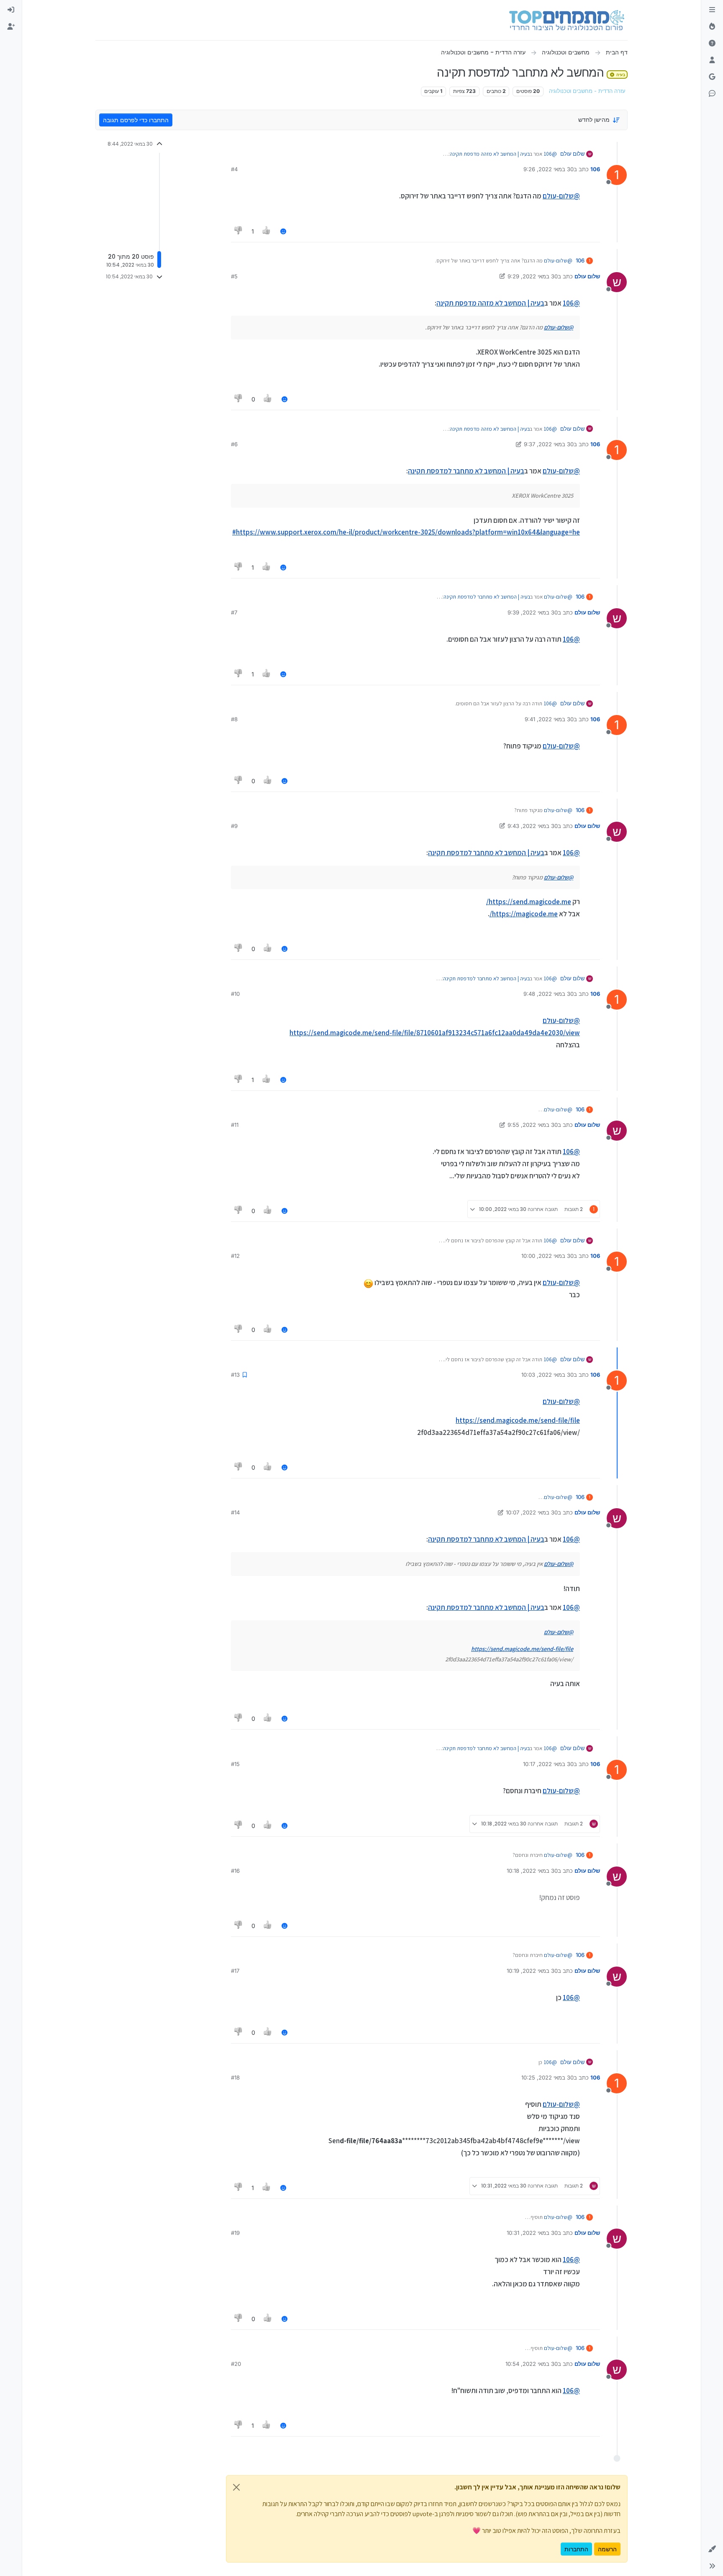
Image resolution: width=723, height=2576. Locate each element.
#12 (235, 1256)
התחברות (576, 2549)
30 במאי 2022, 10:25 (547, 2077)
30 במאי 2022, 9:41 (549, 719)
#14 (235, 1512)
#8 (234, 719)
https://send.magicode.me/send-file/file (518, 1420)
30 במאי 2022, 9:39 (533, 612)
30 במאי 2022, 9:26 (549, 169)
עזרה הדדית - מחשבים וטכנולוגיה (587, 91)
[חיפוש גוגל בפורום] (712, 77)
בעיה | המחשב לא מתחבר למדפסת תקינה (466, 471)
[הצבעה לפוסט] (267, 231)
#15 (235, 1764)
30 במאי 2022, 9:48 (549, 994)
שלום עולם (572, 154)
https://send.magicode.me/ (529, 902)
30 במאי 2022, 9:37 (549, 444)
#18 (235, 2077)
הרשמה (607, 2549)
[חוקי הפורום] (712, 10)
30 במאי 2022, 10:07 (532, 1512)
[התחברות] (11, 10)
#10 (235, 994)
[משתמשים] (712, 60)
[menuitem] (11, 10)
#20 (236, 2364)
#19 (235, 2233)
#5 (234, 276)
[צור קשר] (712, 94)
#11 (235, 1125)
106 (595, 169)
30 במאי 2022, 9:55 (533, 1125)
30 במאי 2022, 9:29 (533, 276)
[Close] (236, 2487)
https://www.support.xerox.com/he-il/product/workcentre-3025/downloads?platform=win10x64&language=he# (406, 532)
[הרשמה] (11, 27)
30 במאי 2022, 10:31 (532, 2233)
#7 (234, 612)
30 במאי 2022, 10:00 (547, 1256)
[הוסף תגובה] (283, 231)
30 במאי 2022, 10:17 (548, 1764)
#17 (235, 1971)
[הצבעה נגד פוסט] (238, 231)
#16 (235, 1871)
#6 (234, 444)
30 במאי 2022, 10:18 (532, 1871)
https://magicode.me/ (524, 914)
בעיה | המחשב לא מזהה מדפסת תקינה (490, 154)
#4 (234, 169)
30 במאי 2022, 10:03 (547, 1375)
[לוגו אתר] (567, 20)
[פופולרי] (712, 27)
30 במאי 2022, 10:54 (532, 2364)
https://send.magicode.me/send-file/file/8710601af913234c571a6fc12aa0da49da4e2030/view (435, 1033)
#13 (235, 1375)
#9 (234, 826)
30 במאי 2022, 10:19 (532, 1971)
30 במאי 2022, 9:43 (533, 826)
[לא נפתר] (712, 44)
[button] (712, 2549)
